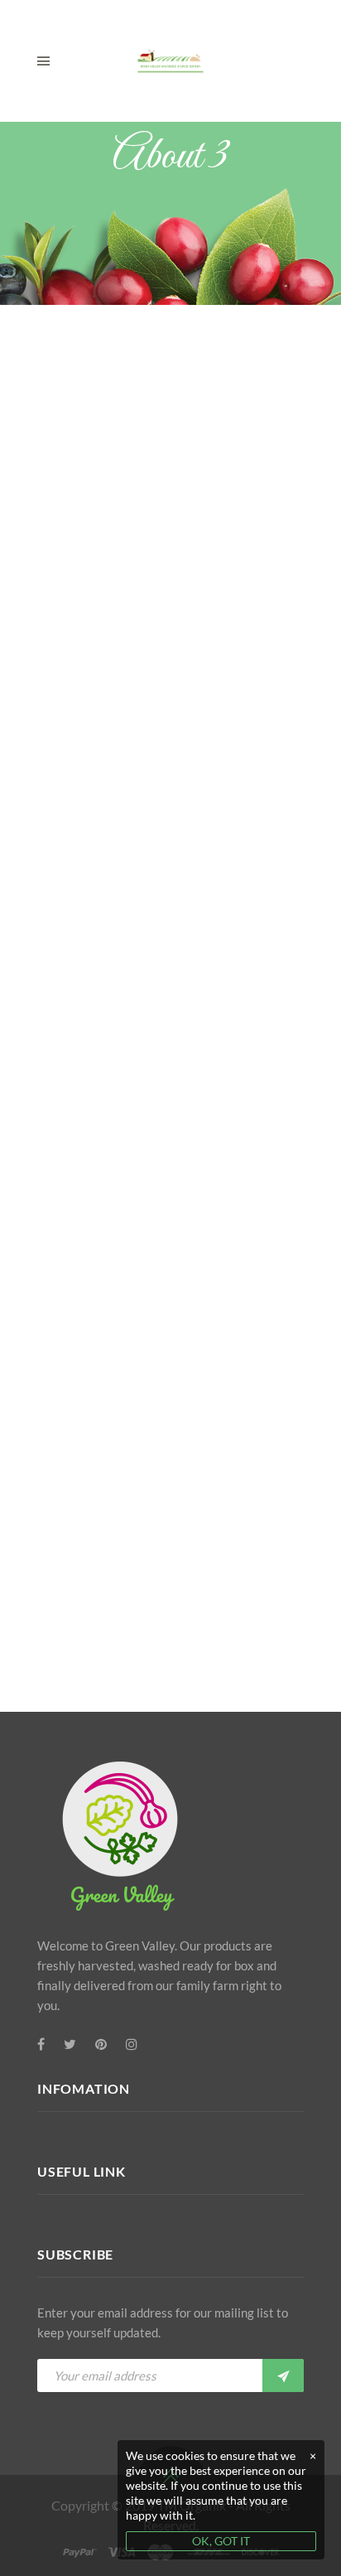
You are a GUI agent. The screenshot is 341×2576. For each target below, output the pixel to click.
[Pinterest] (101, 2044)
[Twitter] (70, 2044)
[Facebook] (41, 2044)
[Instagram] (132, 2044)
